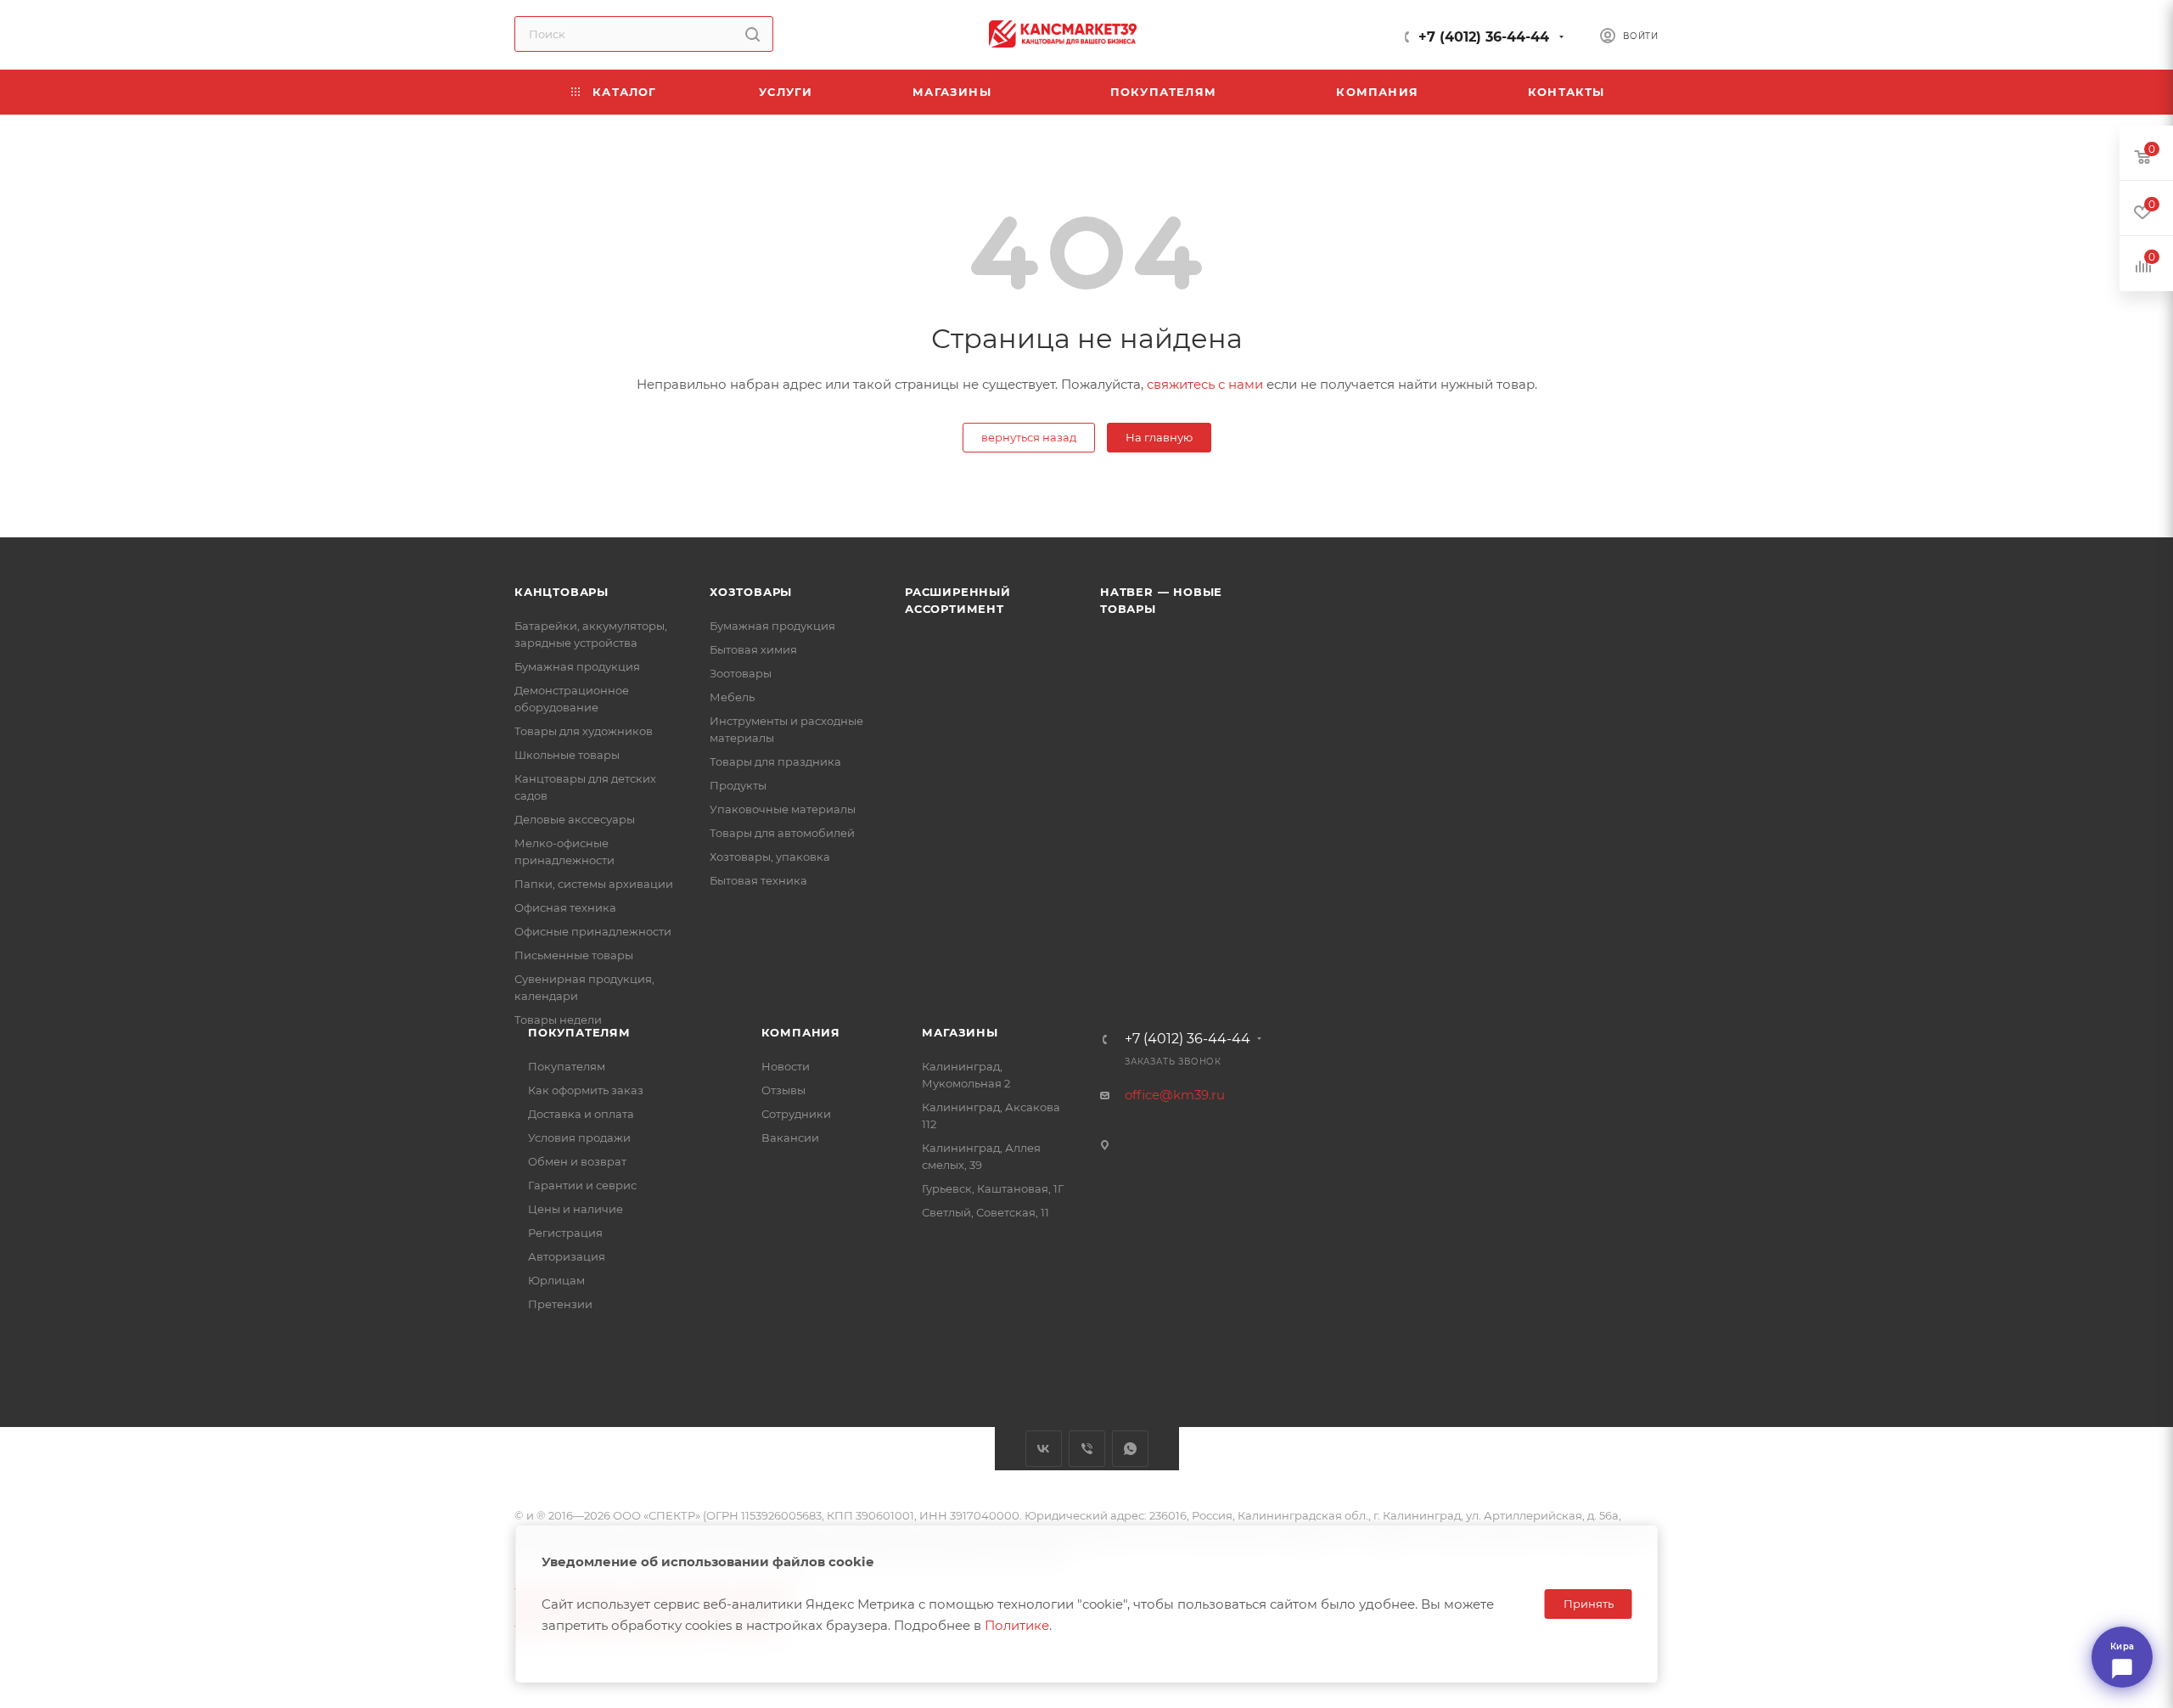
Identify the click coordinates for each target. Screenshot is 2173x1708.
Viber (1087, 1449)
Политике (1017, 1625)
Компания (801, 1032)
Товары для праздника (775, 761)
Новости (786, 1066)
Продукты (738, 785)
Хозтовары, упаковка (770, 857)
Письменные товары (574, 955)
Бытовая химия (753, 649)
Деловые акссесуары (575, 819)
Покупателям (579, 1032)
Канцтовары (561, 592)
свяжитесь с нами (1205, 384)
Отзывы (783, 1090)
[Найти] (752, 34)
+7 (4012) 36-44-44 (1484, 37)
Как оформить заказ (586, 1090)
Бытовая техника (758, 880)
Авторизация (567, 1256)
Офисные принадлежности (593, 931)
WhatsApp (1130, 1449)
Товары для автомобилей (782, 833)
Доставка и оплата (581, 1114)
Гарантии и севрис (582, 1185)
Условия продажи (579, 1138)
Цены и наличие (576, 1209)
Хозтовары (751, 592)
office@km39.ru (1175, 1095)
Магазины (960, 1032)
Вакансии (790, 1138)
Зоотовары (741, 673)
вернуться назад (1029, 437)
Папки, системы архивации (594, 884)
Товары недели (558, 1020)
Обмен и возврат (577, 1161)
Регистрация (565, 1233)
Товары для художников (584, 731)
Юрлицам (556, 1280)
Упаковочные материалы (783, 809)
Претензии (560, 1304)
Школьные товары (567, 755)
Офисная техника (565, 907)
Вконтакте (1044, 1449)
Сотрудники (796, 1114)
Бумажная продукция (577, 666)
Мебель (732, 697)
